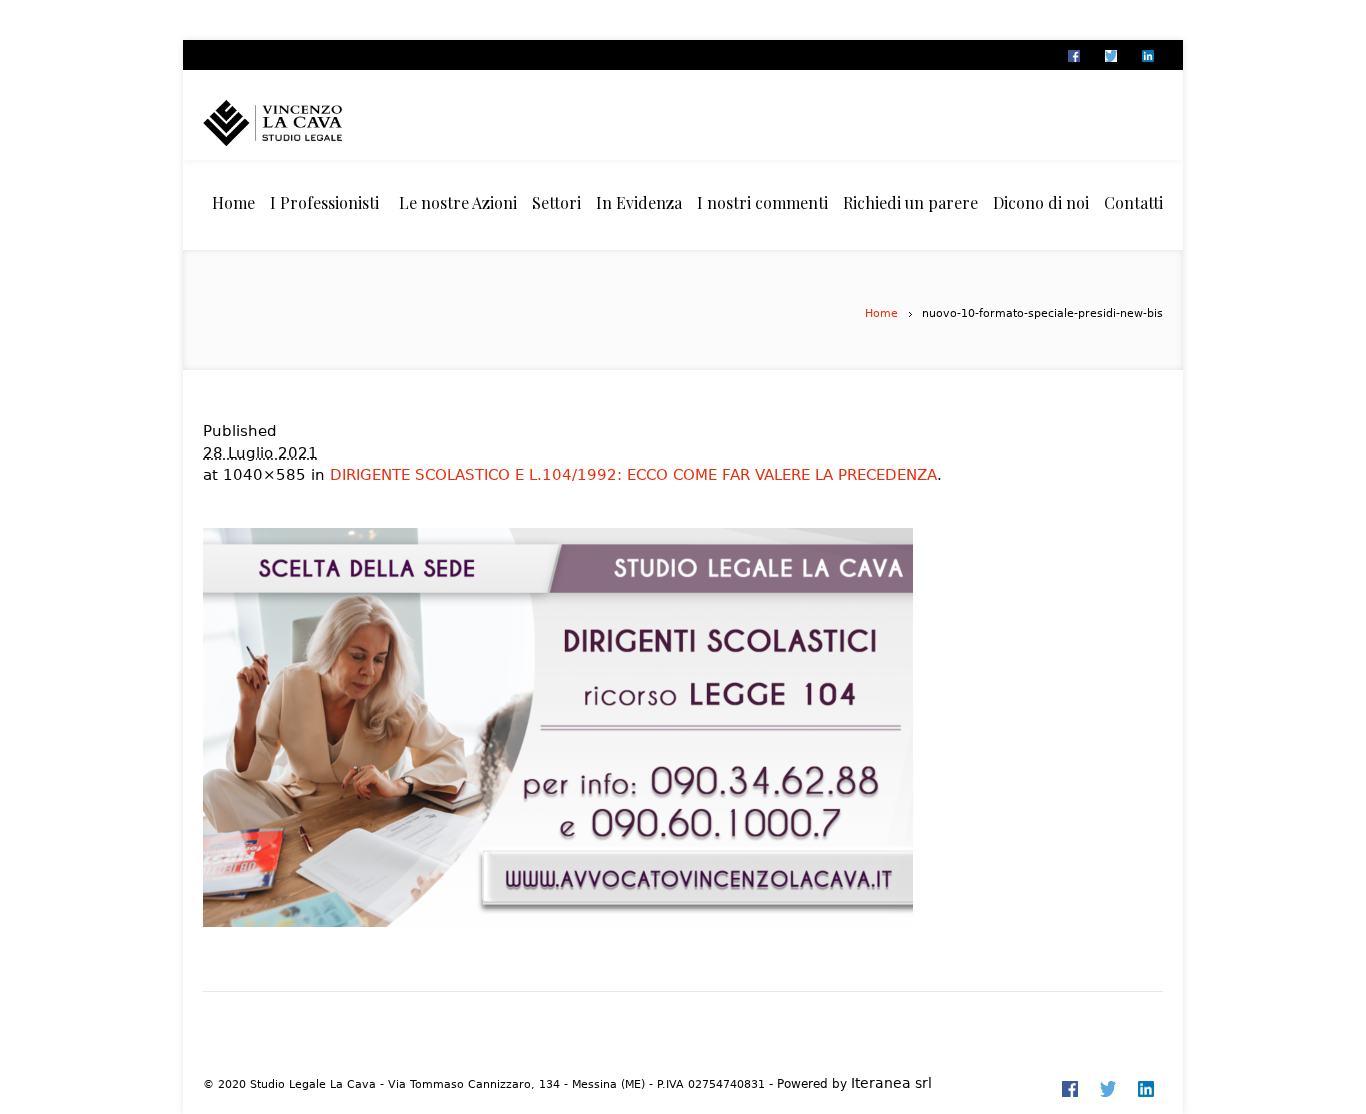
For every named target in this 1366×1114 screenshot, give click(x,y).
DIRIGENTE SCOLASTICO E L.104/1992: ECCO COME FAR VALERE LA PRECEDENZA (633, 475)
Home (881, 313)
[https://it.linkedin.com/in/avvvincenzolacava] (1147, 56)
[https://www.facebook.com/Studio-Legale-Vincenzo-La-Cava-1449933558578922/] (1073, 56)
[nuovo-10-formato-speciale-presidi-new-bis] (683, 727)
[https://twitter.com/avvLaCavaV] (1110, 56)
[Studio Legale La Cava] (308, 122)
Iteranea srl (891, 1083)
